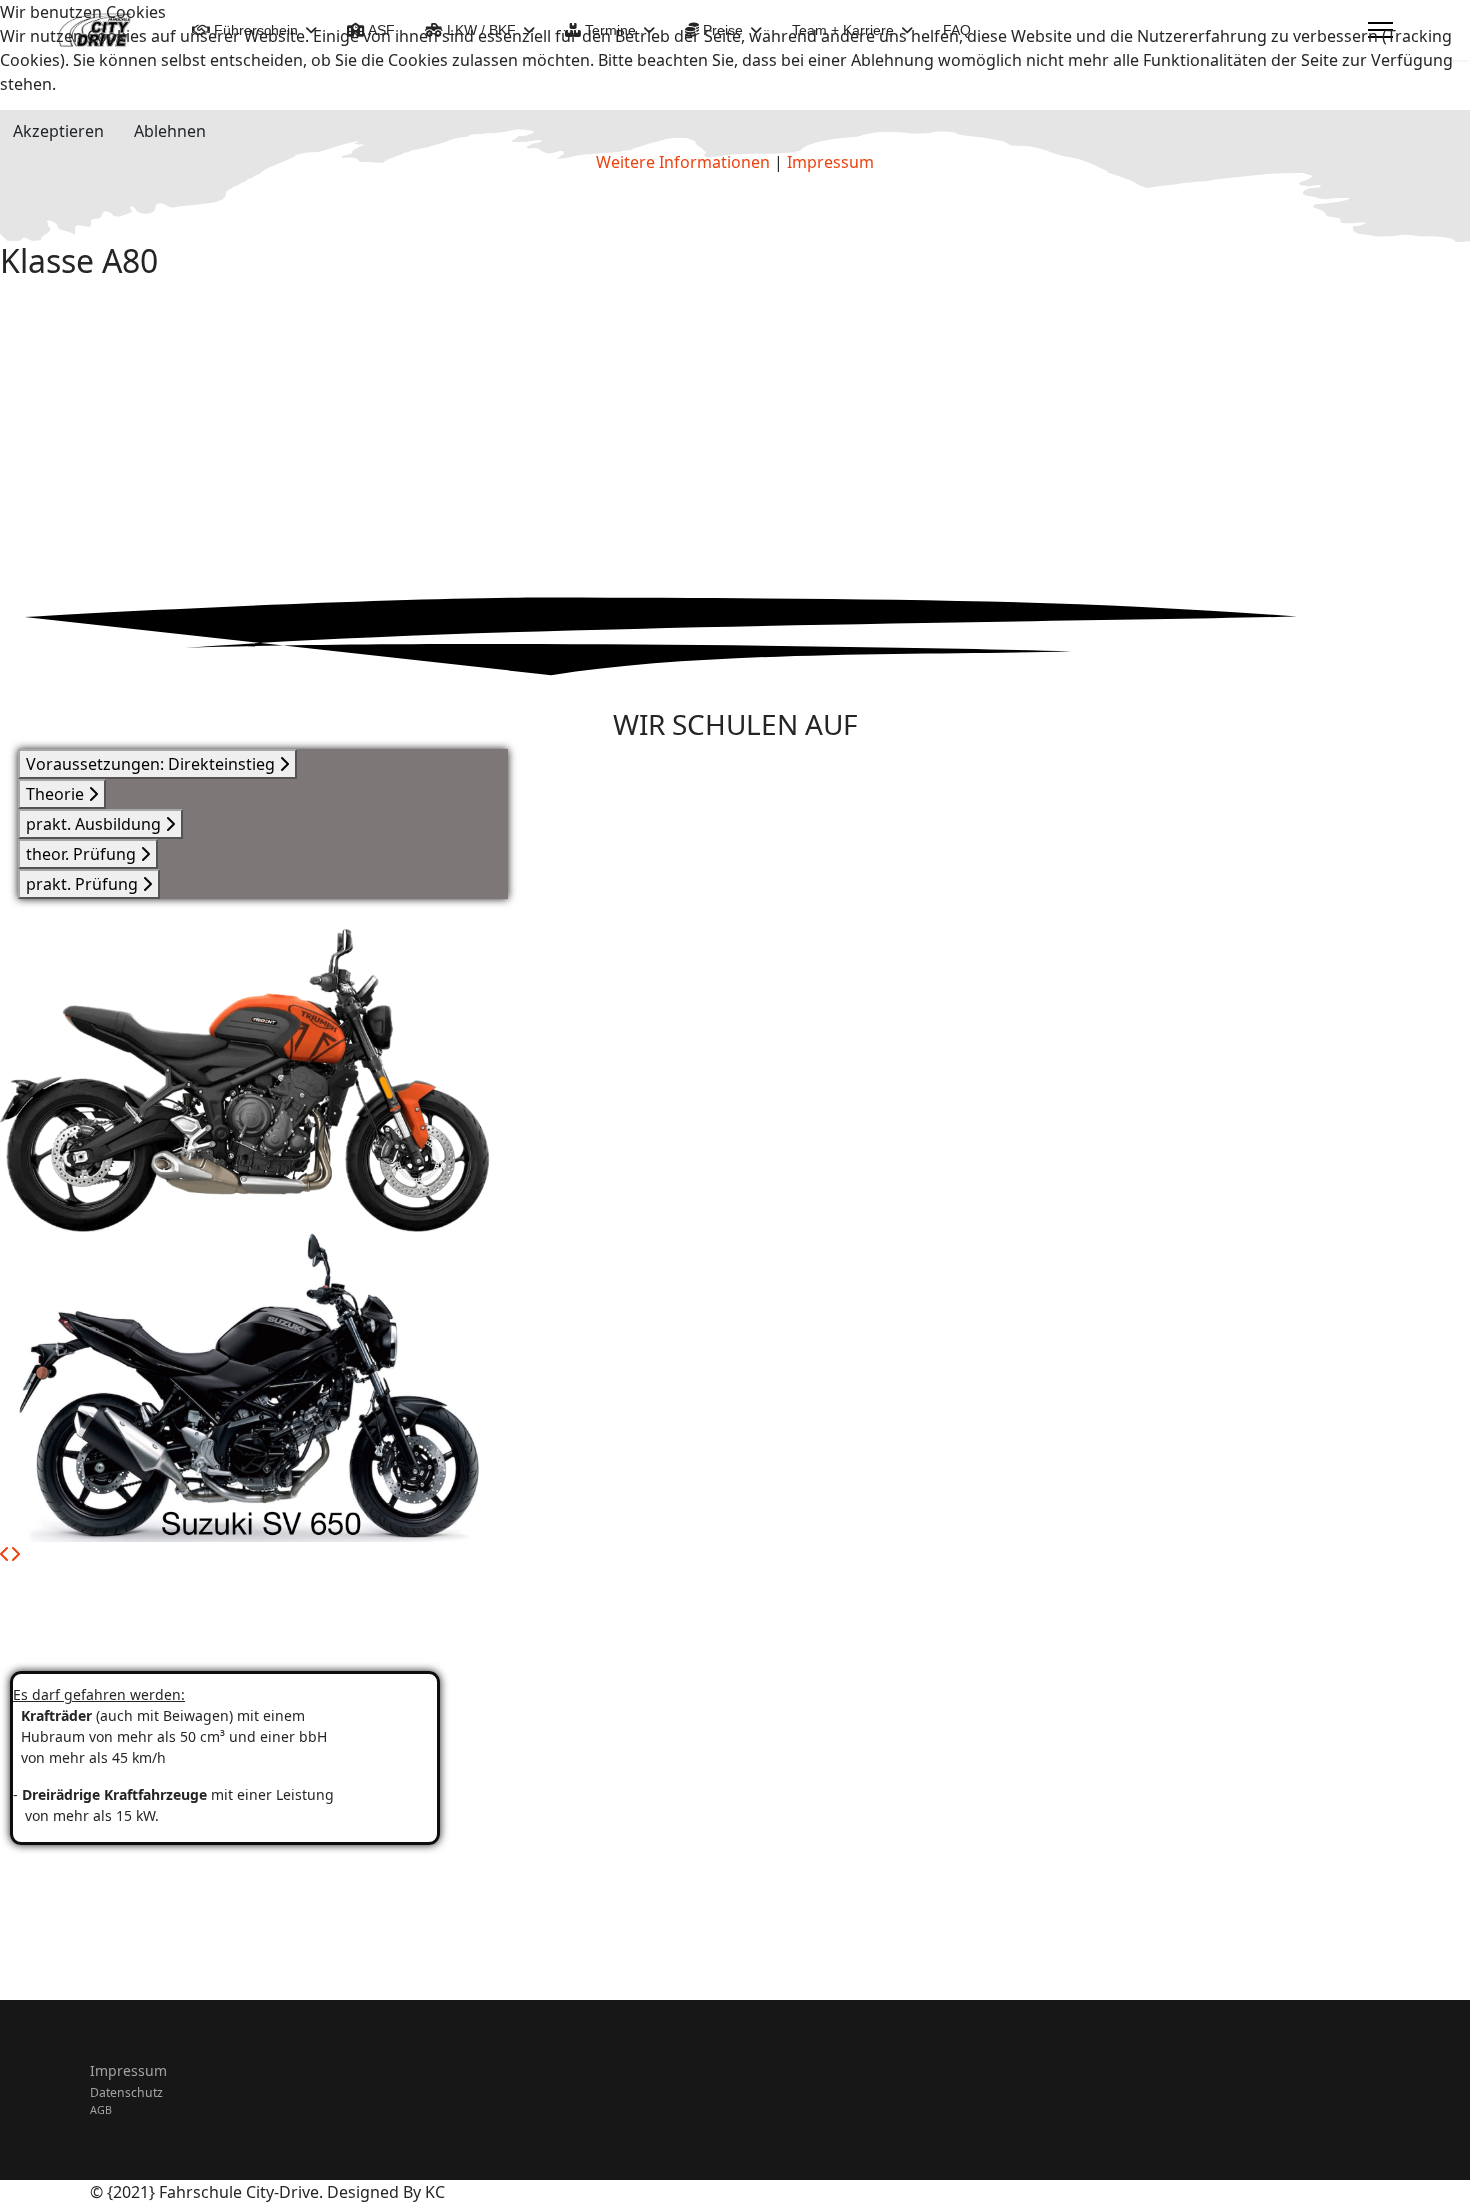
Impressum (128, 2070)
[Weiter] (15, 1554)
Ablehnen (170, 131)
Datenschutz (126, 2092)
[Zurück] (5, 1554)
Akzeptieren (58, 131)
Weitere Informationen (683, 162)
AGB (101, 2110)
